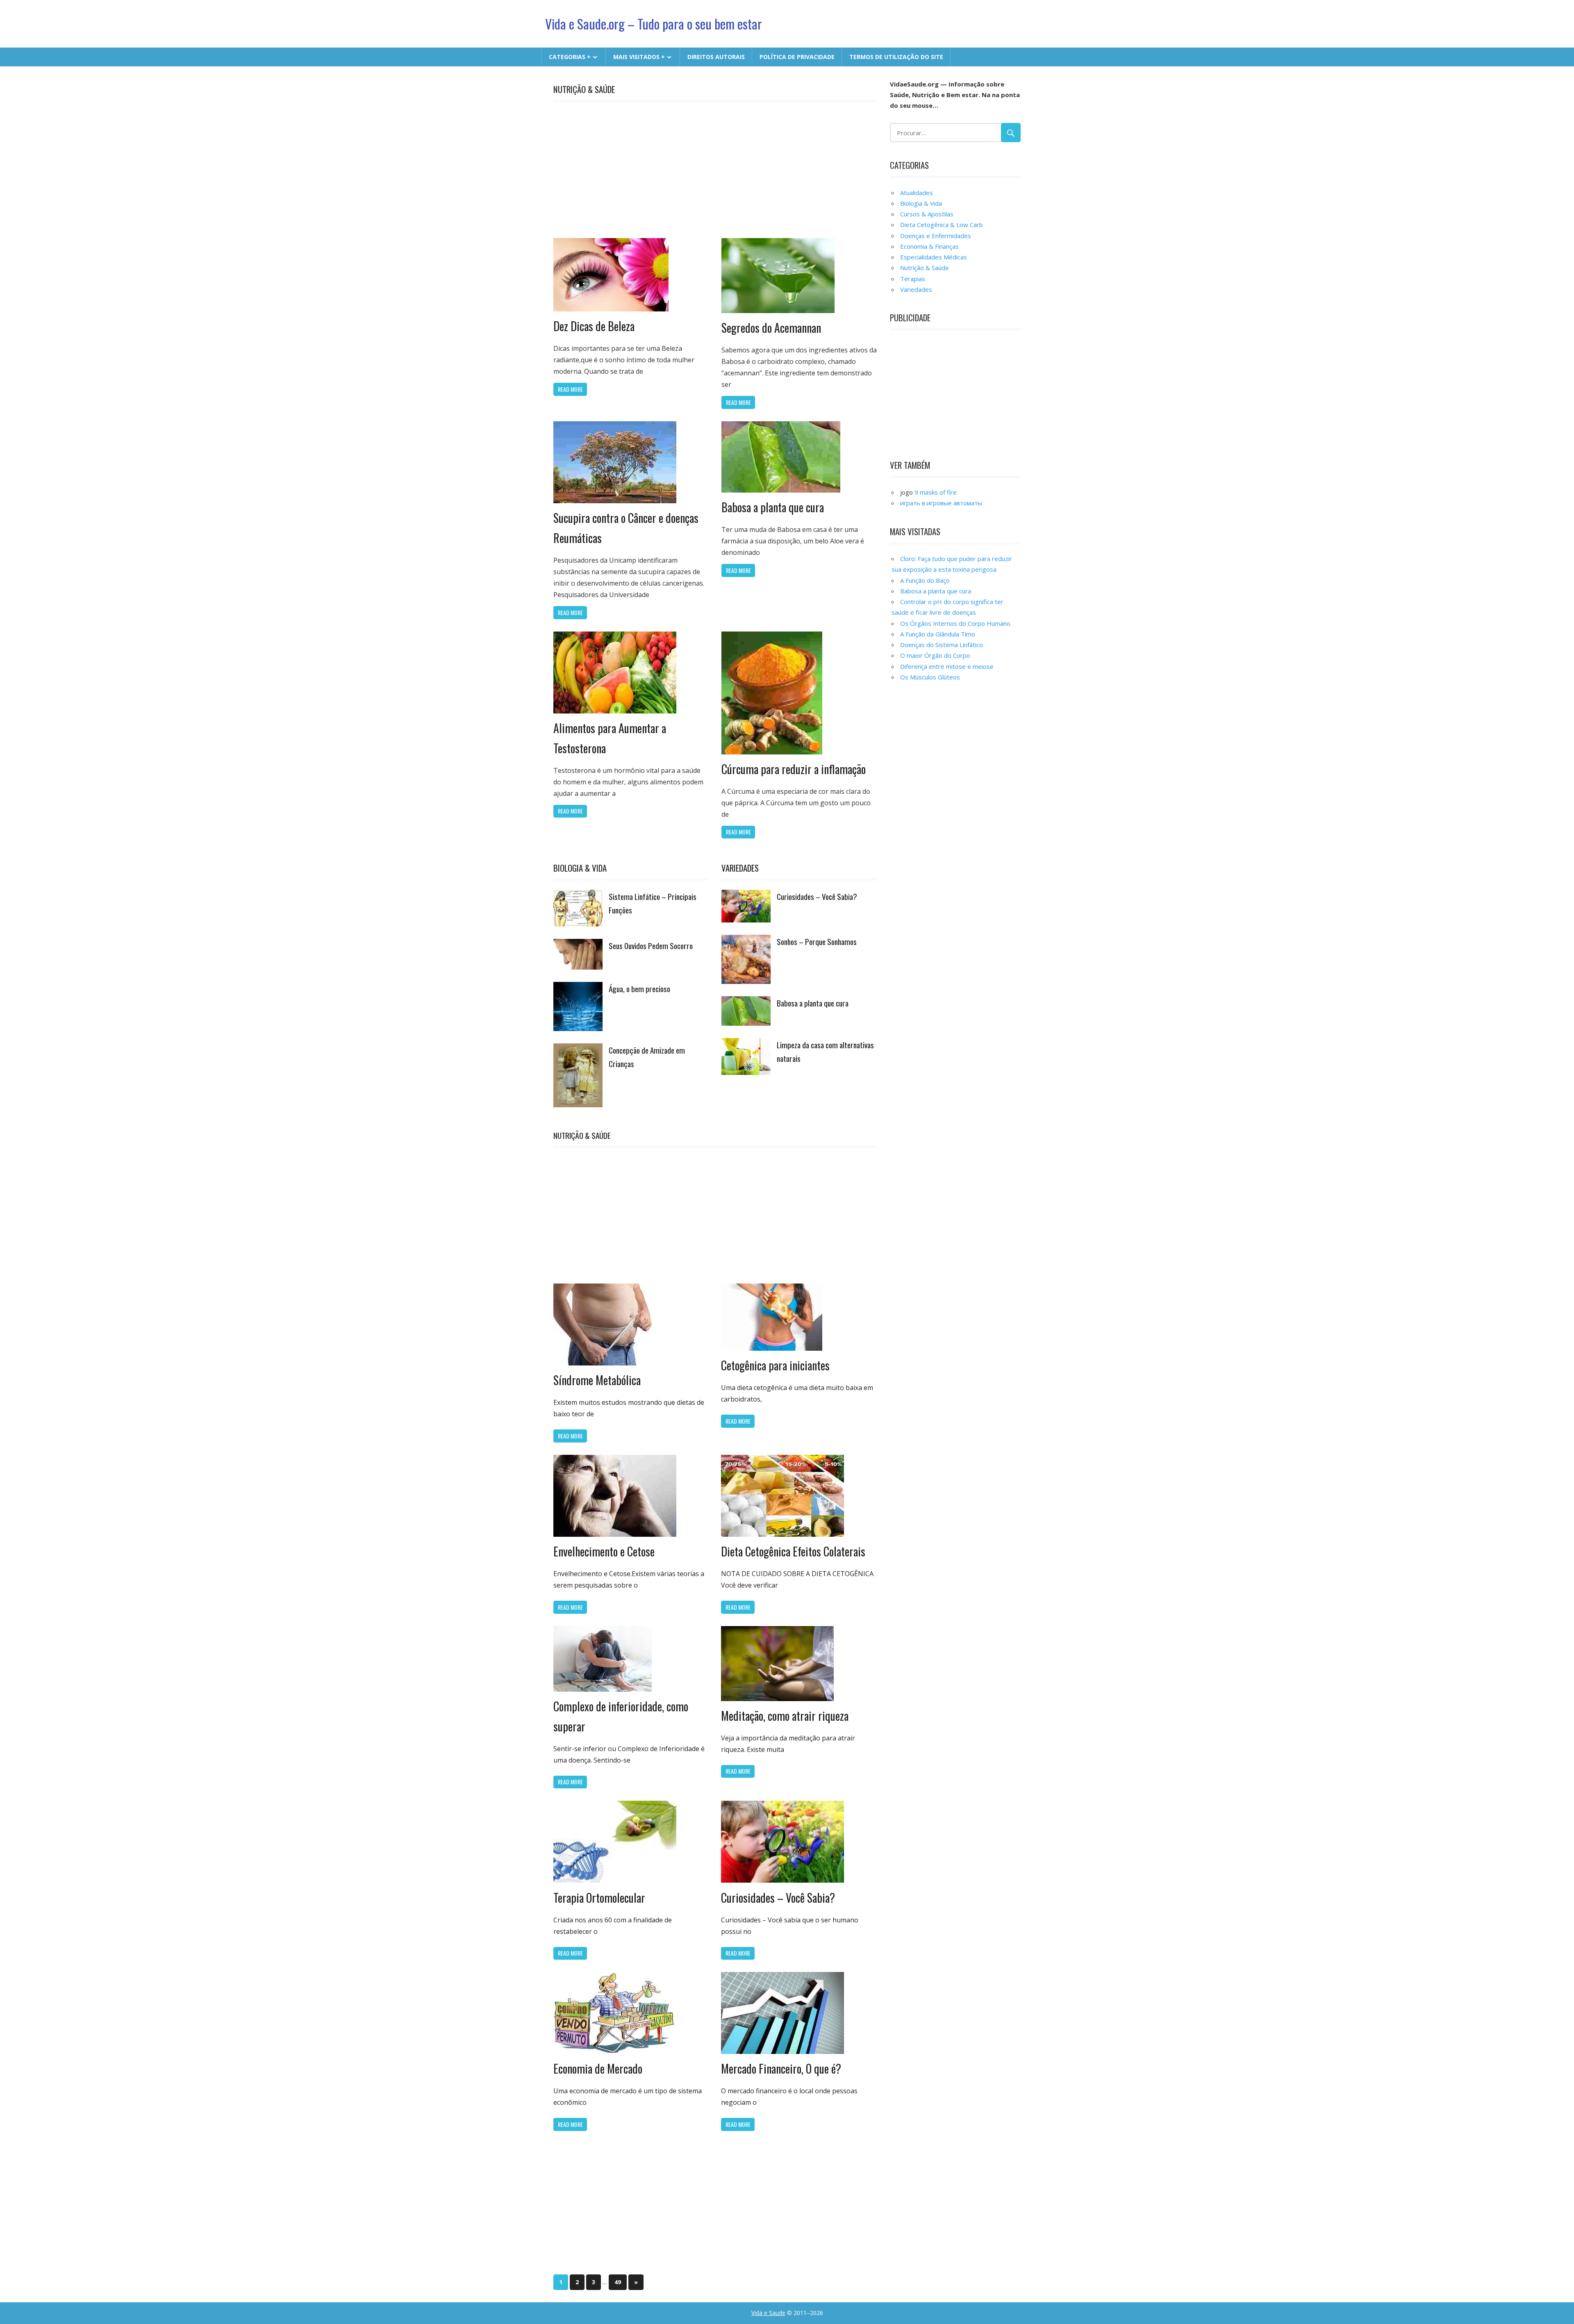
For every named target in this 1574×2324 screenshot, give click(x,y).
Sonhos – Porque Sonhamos (817, 942)
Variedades (740, 868)
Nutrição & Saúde (584, 89)
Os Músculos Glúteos (930, 677)
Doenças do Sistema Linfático (942, 645)
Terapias (913, 279)
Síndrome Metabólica (597, 1380)
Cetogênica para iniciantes (775, 1365)
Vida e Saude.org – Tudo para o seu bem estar (654, 24)
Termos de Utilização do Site (896, 57)
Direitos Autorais (716, 57)
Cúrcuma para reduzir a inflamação (794, 769)
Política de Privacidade (797, 57)
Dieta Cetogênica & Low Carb (942, 225)
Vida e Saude (768, 2313)
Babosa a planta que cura (773, 507)
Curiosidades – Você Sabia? (817, 896)
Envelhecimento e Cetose (604, 1551)
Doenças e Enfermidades (936, 236)
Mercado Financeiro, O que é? (781, 2068)
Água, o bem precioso (639, 989)
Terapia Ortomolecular (599, 1898)
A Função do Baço (925, 580)
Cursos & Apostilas (927, 214)
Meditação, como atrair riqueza (785, 1716)
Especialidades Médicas (934, 257)
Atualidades (917, 193)
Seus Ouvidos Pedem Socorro (651, 946)
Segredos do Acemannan (771, 328)
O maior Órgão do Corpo (935, 655)
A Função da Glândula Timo (938, 634)
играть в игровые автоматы (941, 503)
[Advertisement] (722, 168)
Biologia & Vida (580, 868)
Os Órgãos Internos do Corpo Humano (955, 623)
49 (618, 2282)
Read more (570, 389)
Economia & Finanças (929, 246)
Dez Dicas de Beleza (594, 326)
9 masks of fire (936, 492)
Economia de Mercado (598, 2068)
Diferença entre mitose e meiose (947, 666)
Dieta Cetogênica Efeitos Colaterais (793, 1551)
